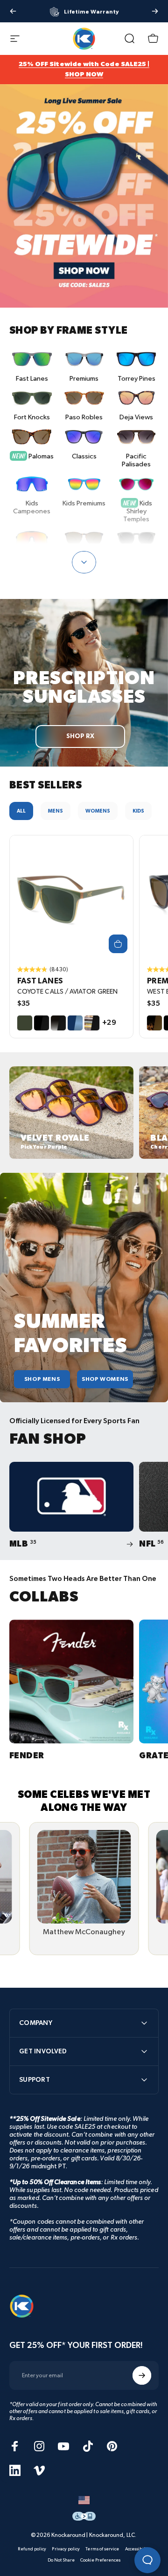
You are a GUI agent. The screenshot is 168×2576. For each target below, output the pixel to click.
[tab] (21, 811)
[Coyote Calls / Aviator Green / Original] (71, 897)
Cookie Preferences (100, 2560)
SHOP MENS (42, 1379)
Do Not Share (61, 2560)
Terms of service (102, 2549)
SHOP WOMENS (105, 1379)
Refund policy (32, 2549)
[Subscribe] (142, 2375)
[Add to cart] (118, 944)
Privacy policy (66, 2549)
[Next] (155, 11)
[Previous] (13, 11)
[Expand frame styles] (84, 562)
